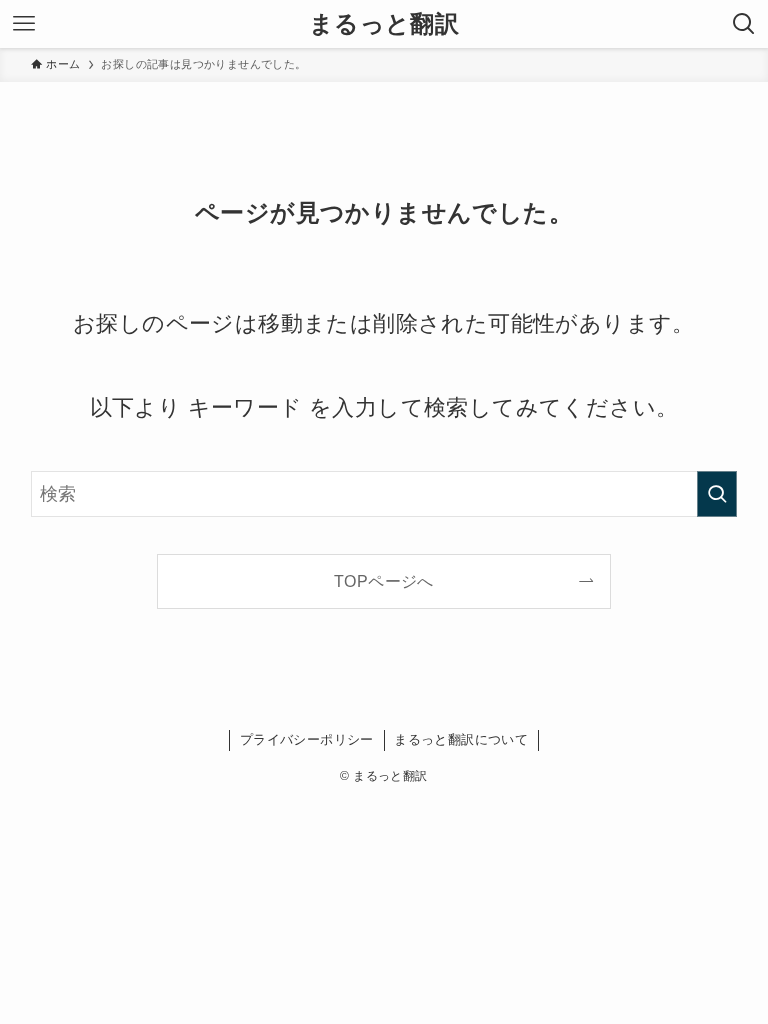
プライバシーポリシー (307, 739)
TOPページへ (384, 581)
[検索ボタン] (744, 24)
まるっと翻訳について (461, 739)
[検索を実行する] (717, 494)
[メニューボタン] (24, 24)
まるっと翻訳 (384, 24)
